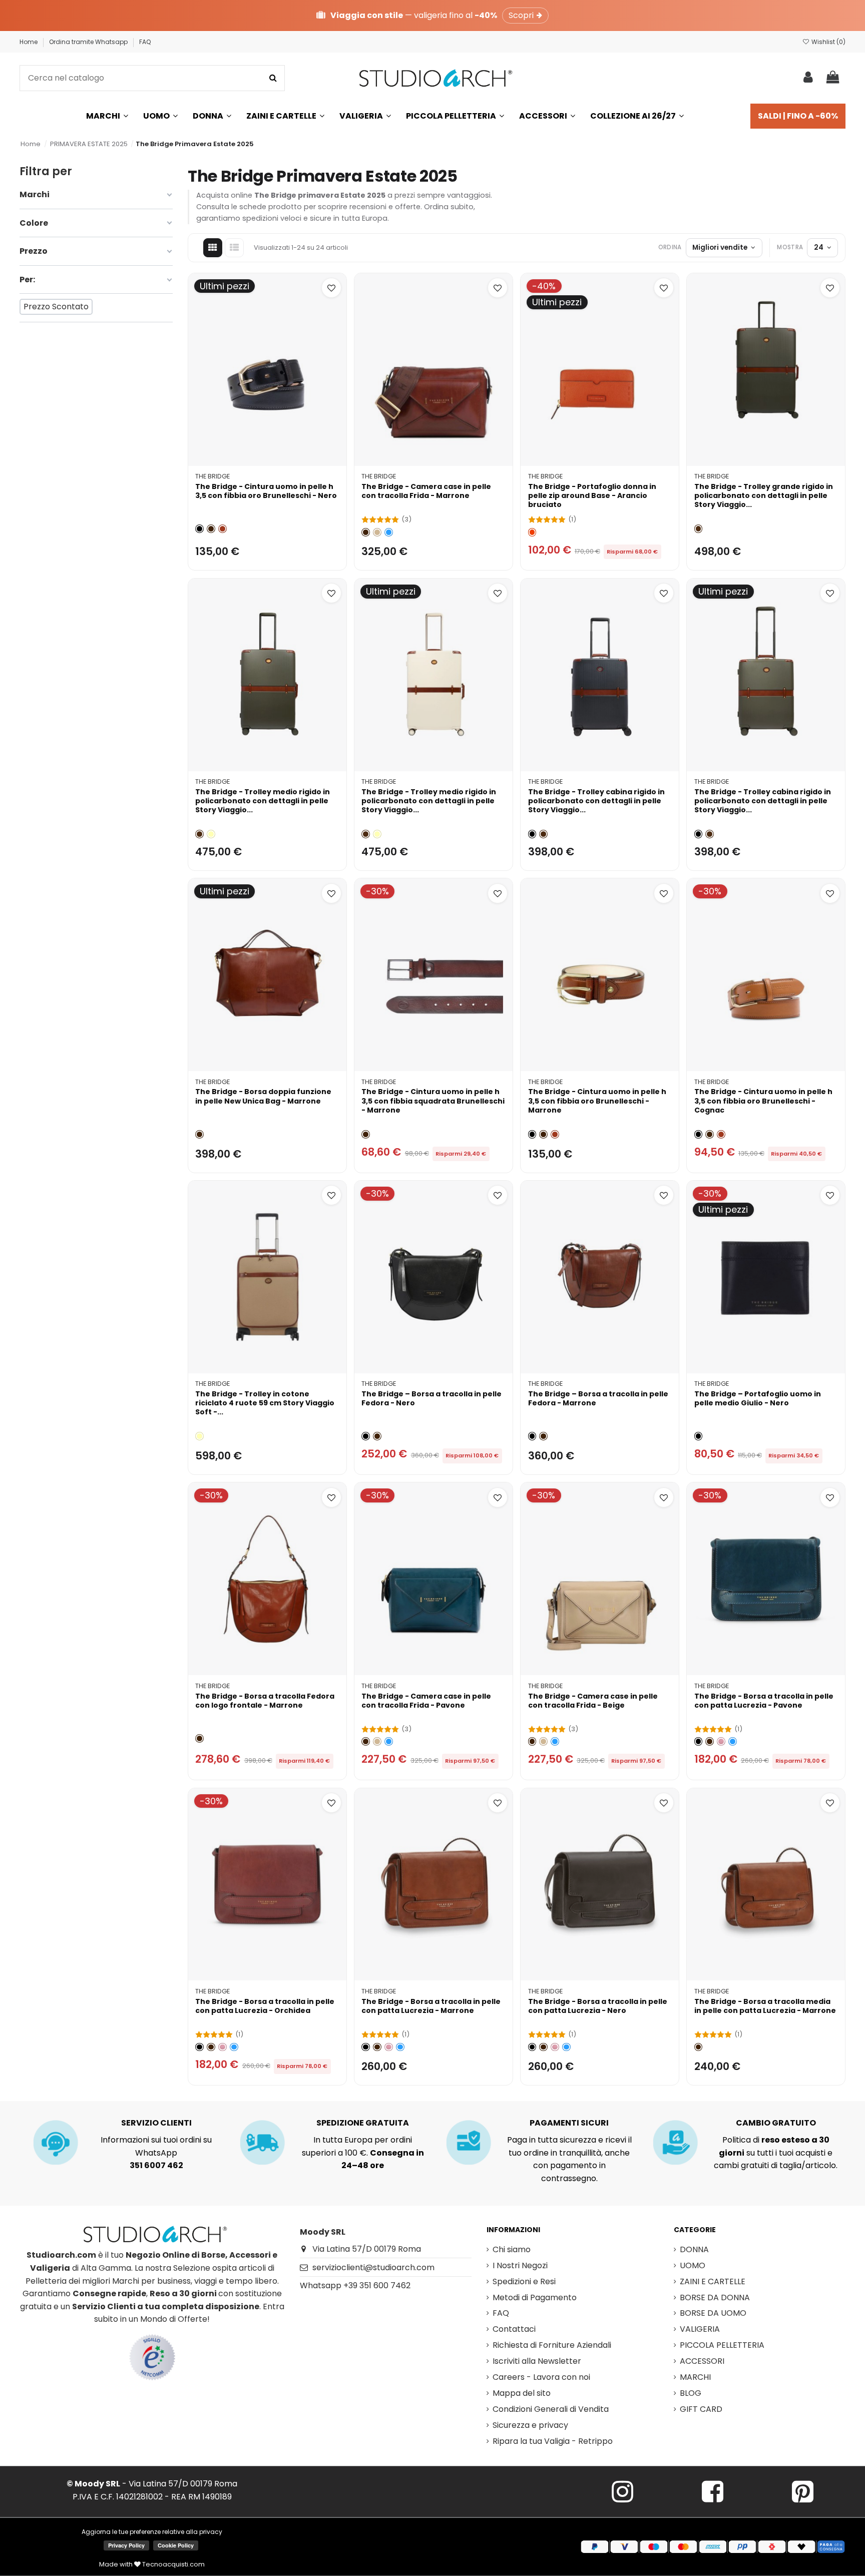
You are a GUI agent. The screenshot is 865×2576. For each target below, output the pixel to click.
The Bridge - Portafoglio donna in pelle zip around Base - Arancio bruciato (592, 495)
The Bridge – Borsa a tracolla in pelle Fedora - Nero (431, 1398)
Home (29, 42)
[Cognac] (223, 529)
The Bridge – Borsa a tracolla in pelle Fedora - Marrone (598, 1398)
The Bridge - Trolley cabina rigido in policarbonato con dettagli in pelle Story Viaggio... (596, 801)
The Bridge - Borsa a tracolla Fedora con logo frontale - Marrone (265, 1701)
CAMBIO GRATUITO (776, 2123)
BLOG (691, 2393)
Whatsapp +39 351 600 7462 (355, 2285)
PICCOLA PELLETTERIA (722, 2345)
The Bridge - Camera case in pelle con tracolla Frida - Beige (593, 1701)
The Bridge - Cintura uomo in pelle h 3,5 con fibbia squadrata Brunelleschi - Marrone (433, 1101)
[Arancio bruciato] (532, 532)
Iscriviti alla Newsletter (537, 2361)
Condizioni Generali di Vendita (551, 2409)
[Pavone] (389, 532)
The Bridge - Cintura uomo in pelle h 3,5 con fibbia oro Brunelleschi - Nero (266, 491)
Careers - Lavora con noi (541, 2377)
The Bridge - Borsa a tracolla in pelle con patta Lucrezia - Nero (598, 2006)
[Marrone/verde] (699, 529)
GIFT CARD (701, 2409)
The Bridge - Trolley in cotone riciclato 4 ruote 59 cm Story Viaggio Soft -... (265, 1403)
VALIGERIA (700, 2329)
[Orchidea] (721, 1741)
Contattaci (514, 2329)
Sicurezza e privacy (530, 2425)
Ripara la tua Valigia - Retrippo (553, 2441)
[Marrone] (211, 529)
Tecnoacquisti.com (173, 2564)
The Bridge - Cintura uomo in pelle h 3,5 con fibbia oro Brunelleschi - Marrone (597, 1101)
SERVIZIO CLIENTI (156, 2123)
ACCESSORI (702, 2361)
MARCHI (695, 2377)
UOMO (693, 2265)
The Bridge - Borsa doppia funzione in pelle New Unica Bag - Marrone (263, 1096)
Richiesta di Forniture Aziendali (552, 2345)
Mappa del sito (522, 2393)
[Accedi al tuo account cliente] (808, 78)
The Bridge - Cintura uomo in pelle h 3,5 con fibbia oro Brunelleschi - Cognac (763, 1101)
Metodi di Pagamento (535, 2297)
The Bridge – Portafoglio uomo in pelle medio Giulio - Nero (758, 1398)
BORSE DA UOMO (713, 2313)
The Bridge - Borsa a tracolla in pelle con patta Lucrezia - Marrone (431, 2006)
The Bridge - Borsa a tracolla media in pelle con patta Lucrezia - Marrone (765, 2006)
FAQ (145, 42)
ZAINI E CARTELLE (713, 2281)
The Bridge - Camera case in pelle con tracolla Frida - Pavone (426, 1701)
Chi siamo (512, 2249)
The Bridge (212, 476)
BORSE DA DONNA (715, 2297)
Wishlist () (828, 42)
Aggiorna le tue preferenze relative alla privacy (152, 2532)
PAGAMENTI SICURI (569, 2123)
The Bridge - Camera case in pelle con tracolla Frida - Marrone (426, 491)
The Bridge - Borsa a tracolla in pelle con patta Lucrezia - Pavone (764, 1701)
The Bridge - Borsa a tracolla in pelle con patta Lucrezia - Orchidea (265, 2006)
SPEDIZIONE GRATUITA (363, 2123)
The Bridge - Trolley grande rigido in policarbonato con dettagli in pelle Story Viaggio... (764, 495)
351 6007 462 (156, 2165)
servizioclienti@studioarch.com (373, 2267)
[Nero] (199, 529)
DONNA (694, 2249)
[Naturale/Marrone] (211, 834)
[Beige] (377, 532)
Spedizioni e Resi (524, 2281)
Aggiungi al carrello (273, 454)
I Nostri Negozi (520, 2265)
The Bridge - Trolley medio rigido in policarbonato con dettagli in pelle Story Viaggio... (263, 801)
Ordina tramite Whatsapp (89, 42)
